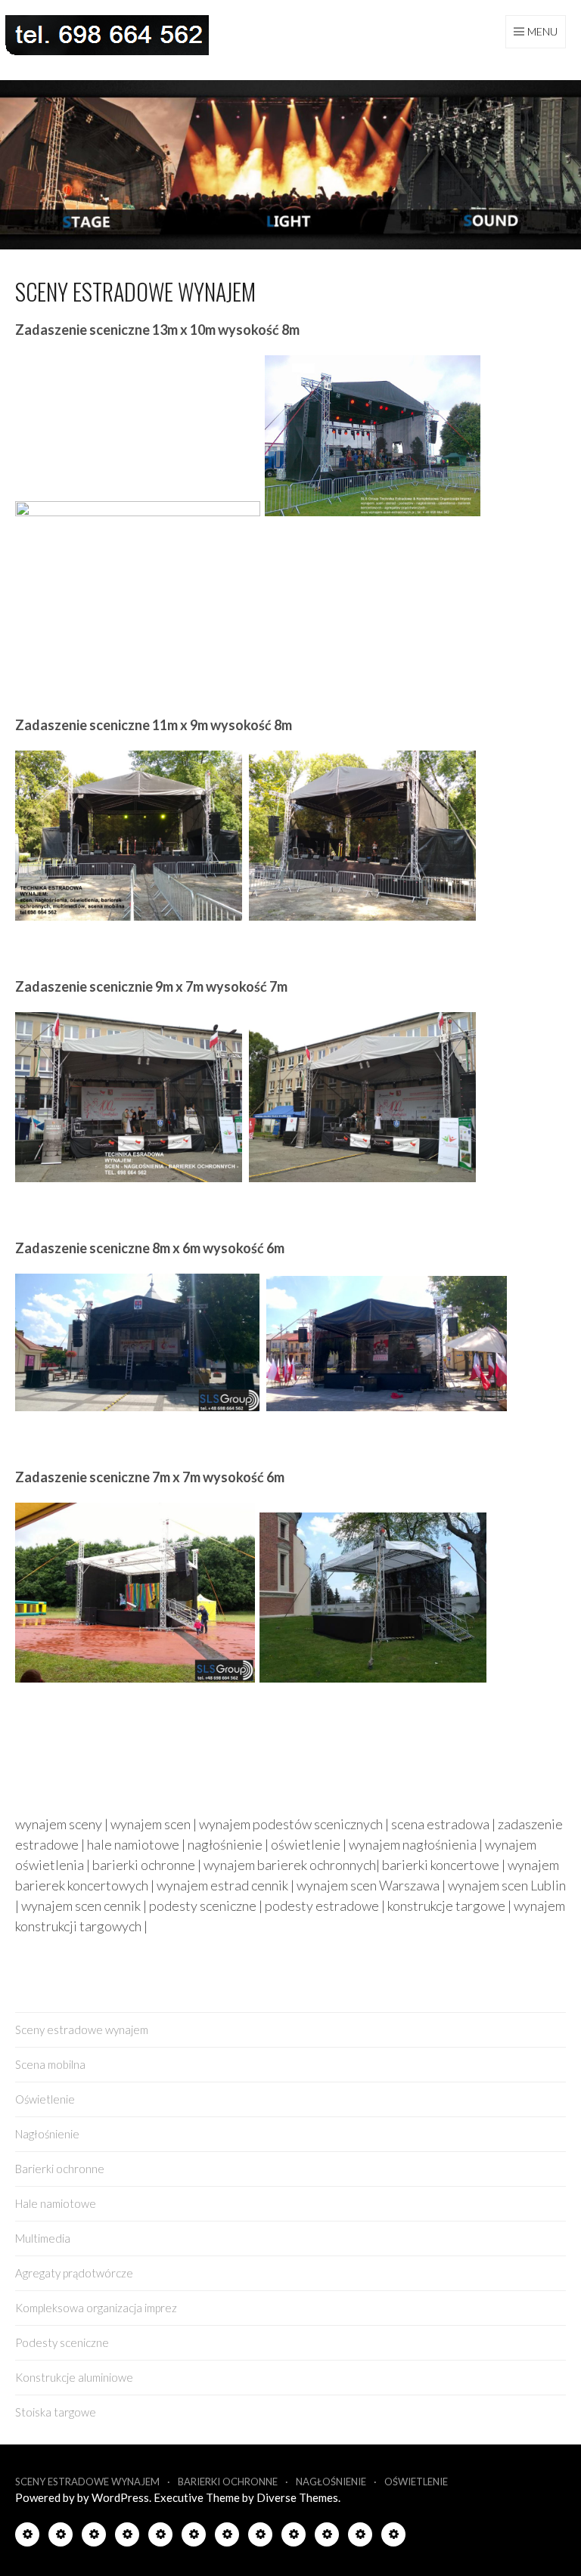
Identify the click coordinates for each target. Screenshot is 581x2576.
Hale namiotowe (56, 2203)
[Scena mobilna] (61, 2537)
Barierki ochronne (60, 2169)
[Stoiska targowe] (393, 2537)
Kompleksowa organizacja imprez (96, 2308)
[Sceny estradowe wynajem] (27, 2537)
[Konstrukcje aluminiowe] (360, 2537)
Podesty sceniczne (62, 2342)
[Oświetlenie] (94, 2537)
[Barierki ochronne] (160, 2537)
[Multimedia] (227, 2537)
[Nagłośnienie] (127, 2537)
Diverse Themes (297, 2497)
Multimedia (43, 2238)
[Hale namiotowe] (194, 2537)
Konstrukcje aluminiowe (74, 2377)
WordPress (120, 2497)
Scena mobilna (50, 2064)
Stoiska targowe (56, 2412)
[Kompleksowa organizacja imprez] (294, 2537)
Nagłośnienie (47, 2134)
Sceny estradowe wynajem (82, 2030)
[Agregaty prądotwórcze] (260, 2537)
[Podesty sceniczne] (327, 2537)
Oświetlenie (45, 2099)
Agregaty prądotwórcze (74, 2273)
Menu (542, 31)
